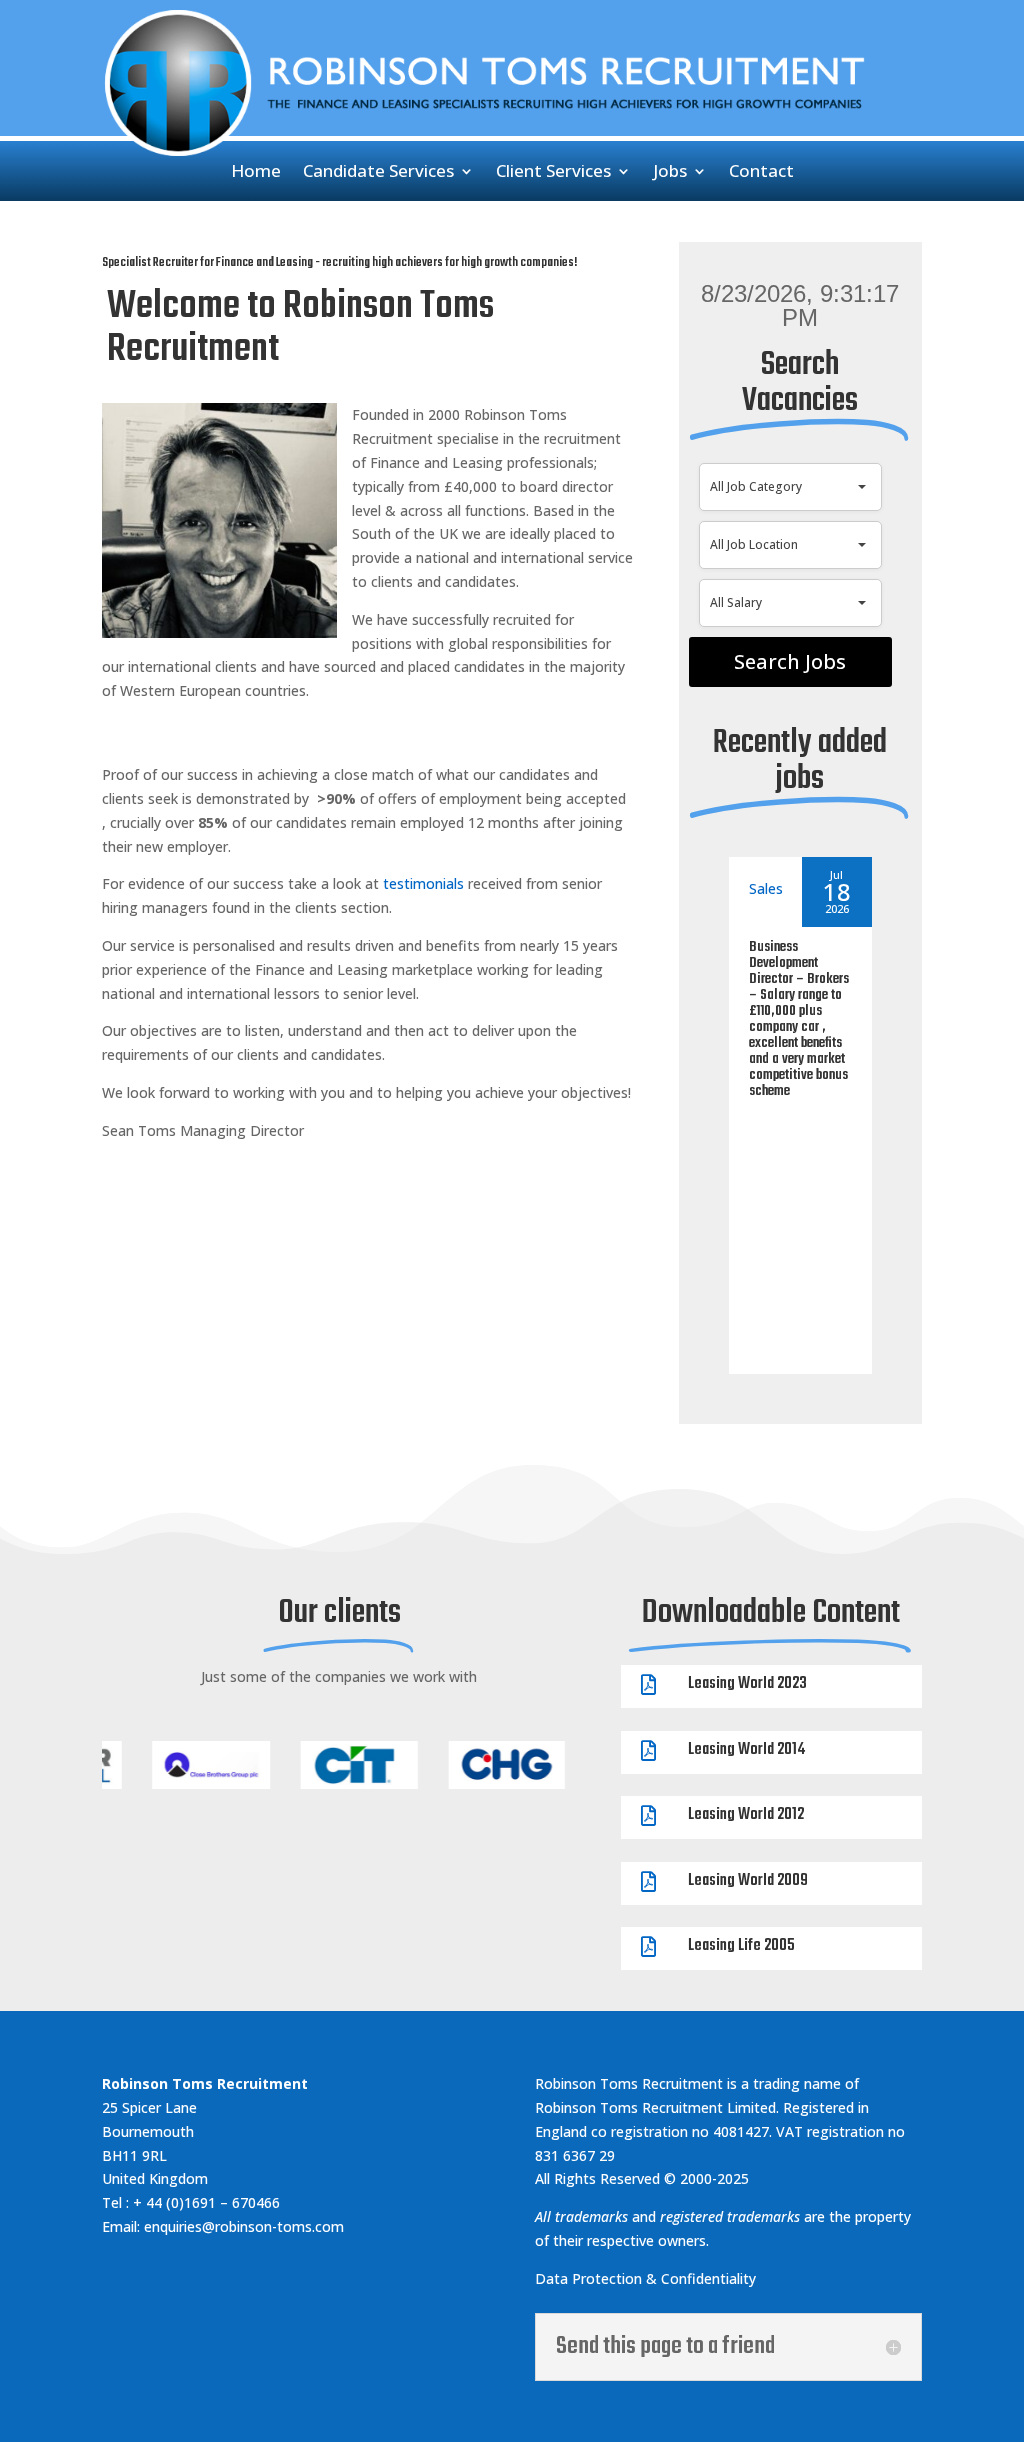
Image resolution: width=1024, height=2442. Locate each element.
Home (256, 173)
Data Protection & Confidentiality (645, 2278)
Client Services (553, 173)
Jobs (670, 173)
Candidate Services (378, 173)
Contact (761, 173)
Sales (766, 888)
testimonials (423, 883)
